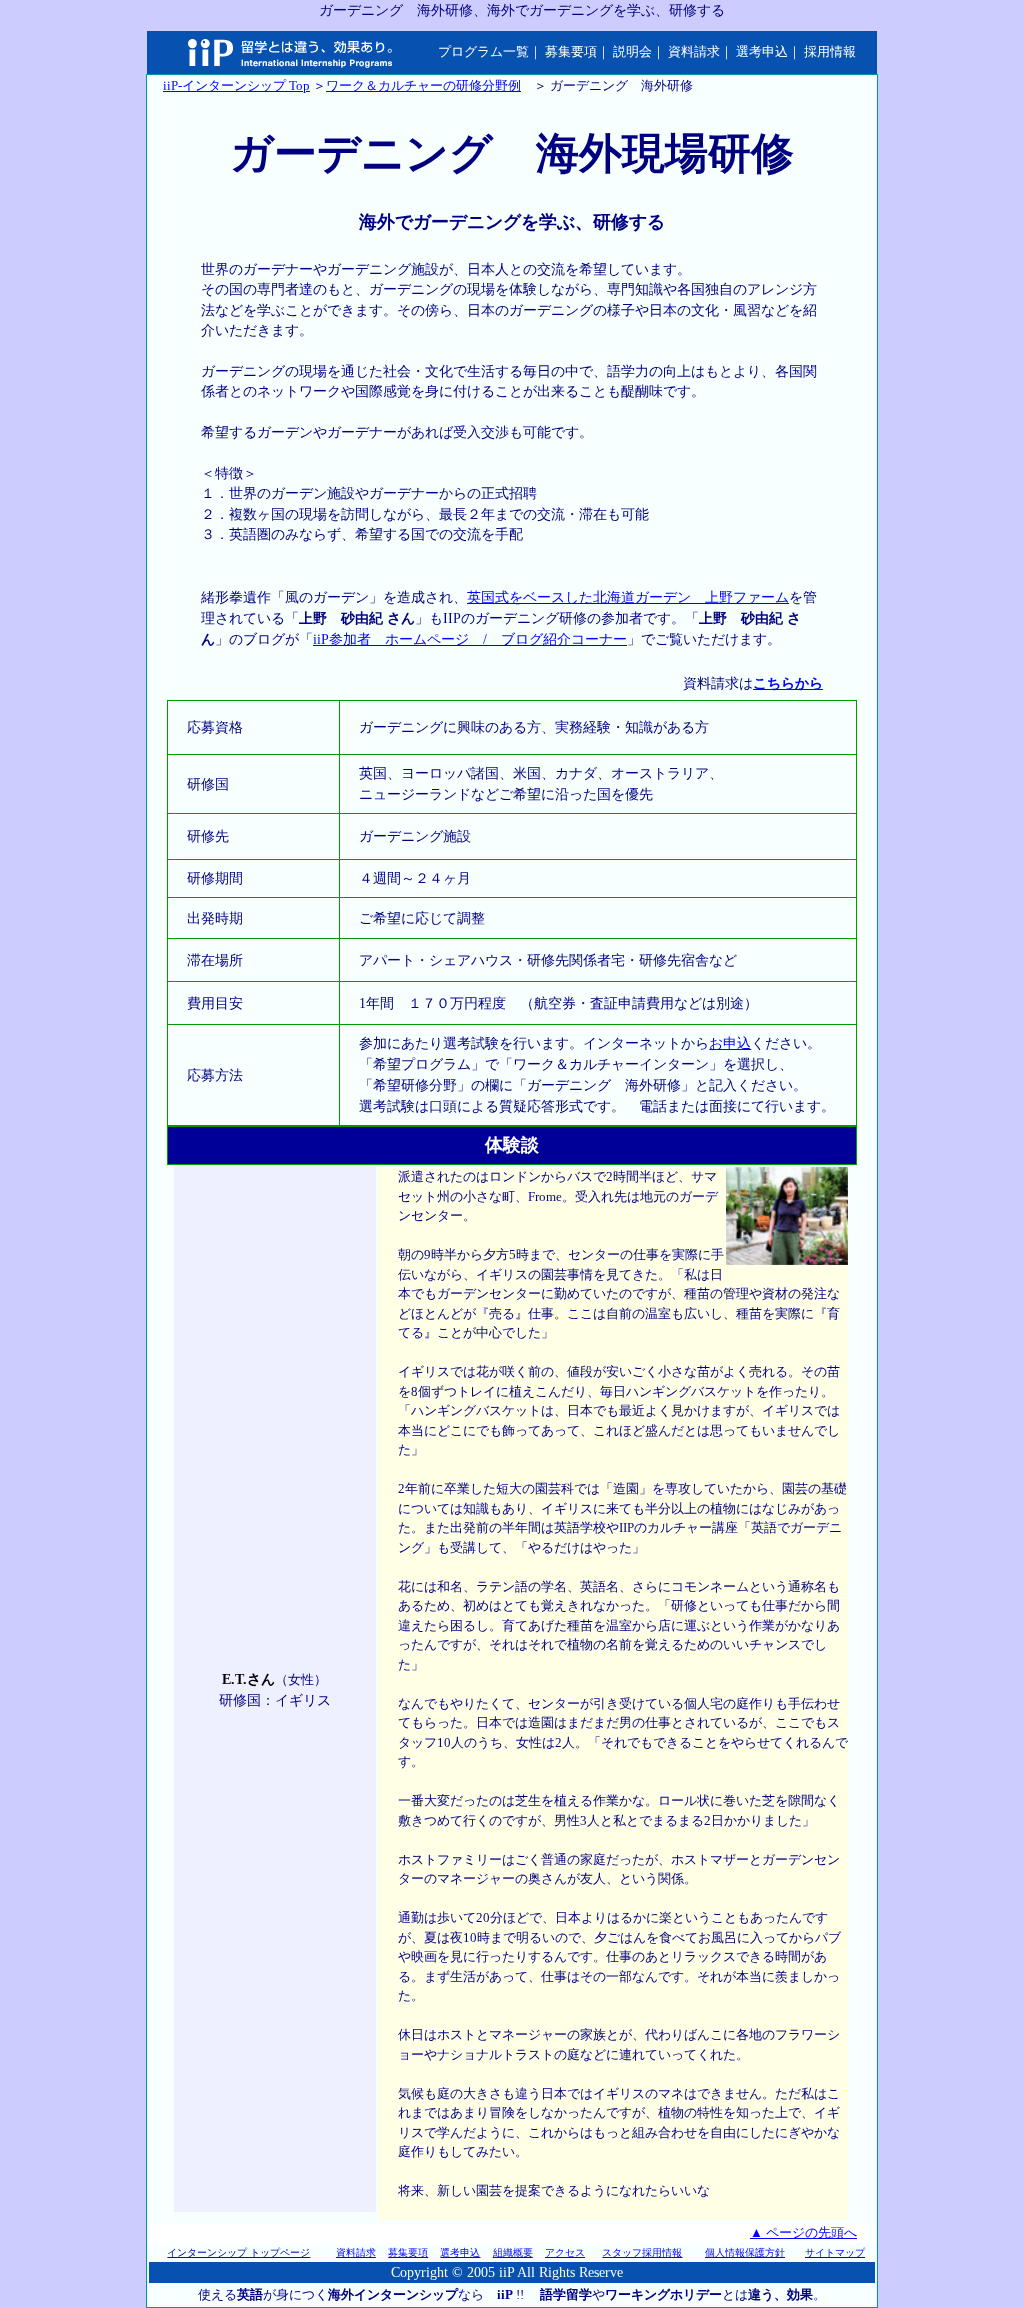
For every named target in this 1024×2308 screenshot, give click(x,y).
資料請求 (694, 52)
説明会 (632, 52)
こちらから (788, 683)
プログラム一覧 (483, 52)
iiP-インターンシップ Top (236, 85)
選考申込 (762, 52)
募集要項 (571, 52)
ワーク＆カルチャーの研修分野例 (423, 85)
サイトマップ (835, 2252)
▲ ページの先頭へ (803, 2233)
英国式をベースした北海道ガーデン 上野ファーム (628, 597)
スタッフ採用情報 (642, 2252)
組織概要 (513, 2252)
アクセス (565, 2252)
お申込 (730, 1043)
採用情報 (830, 52)
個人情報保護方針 (745, 2252)
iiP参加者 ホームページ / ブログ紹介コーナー (470, 639)
